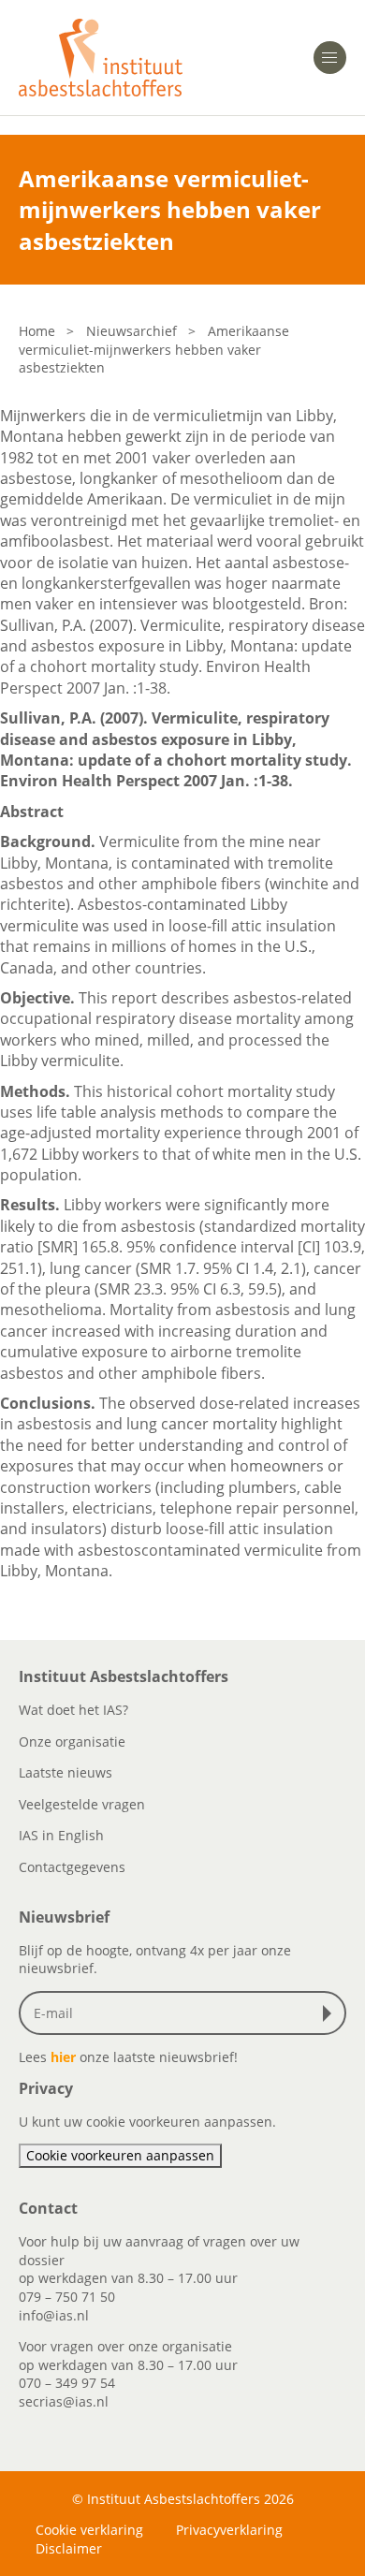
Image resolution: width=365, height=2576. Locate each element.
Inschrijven (331, 2013)
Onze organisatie (72, 1742)
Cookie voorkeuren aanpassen (120, 2155)
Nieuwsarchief (131, 331)
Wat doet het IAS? (73, 1710)
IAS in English (61, 1835)
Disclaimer (69, 2548)
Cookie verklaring (89, 2530)
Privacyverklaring (229, 2530)
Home (37, 331)
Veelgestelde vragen (82, 1804)
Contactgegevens (72, 1867)
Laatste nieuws (66, 1772)
